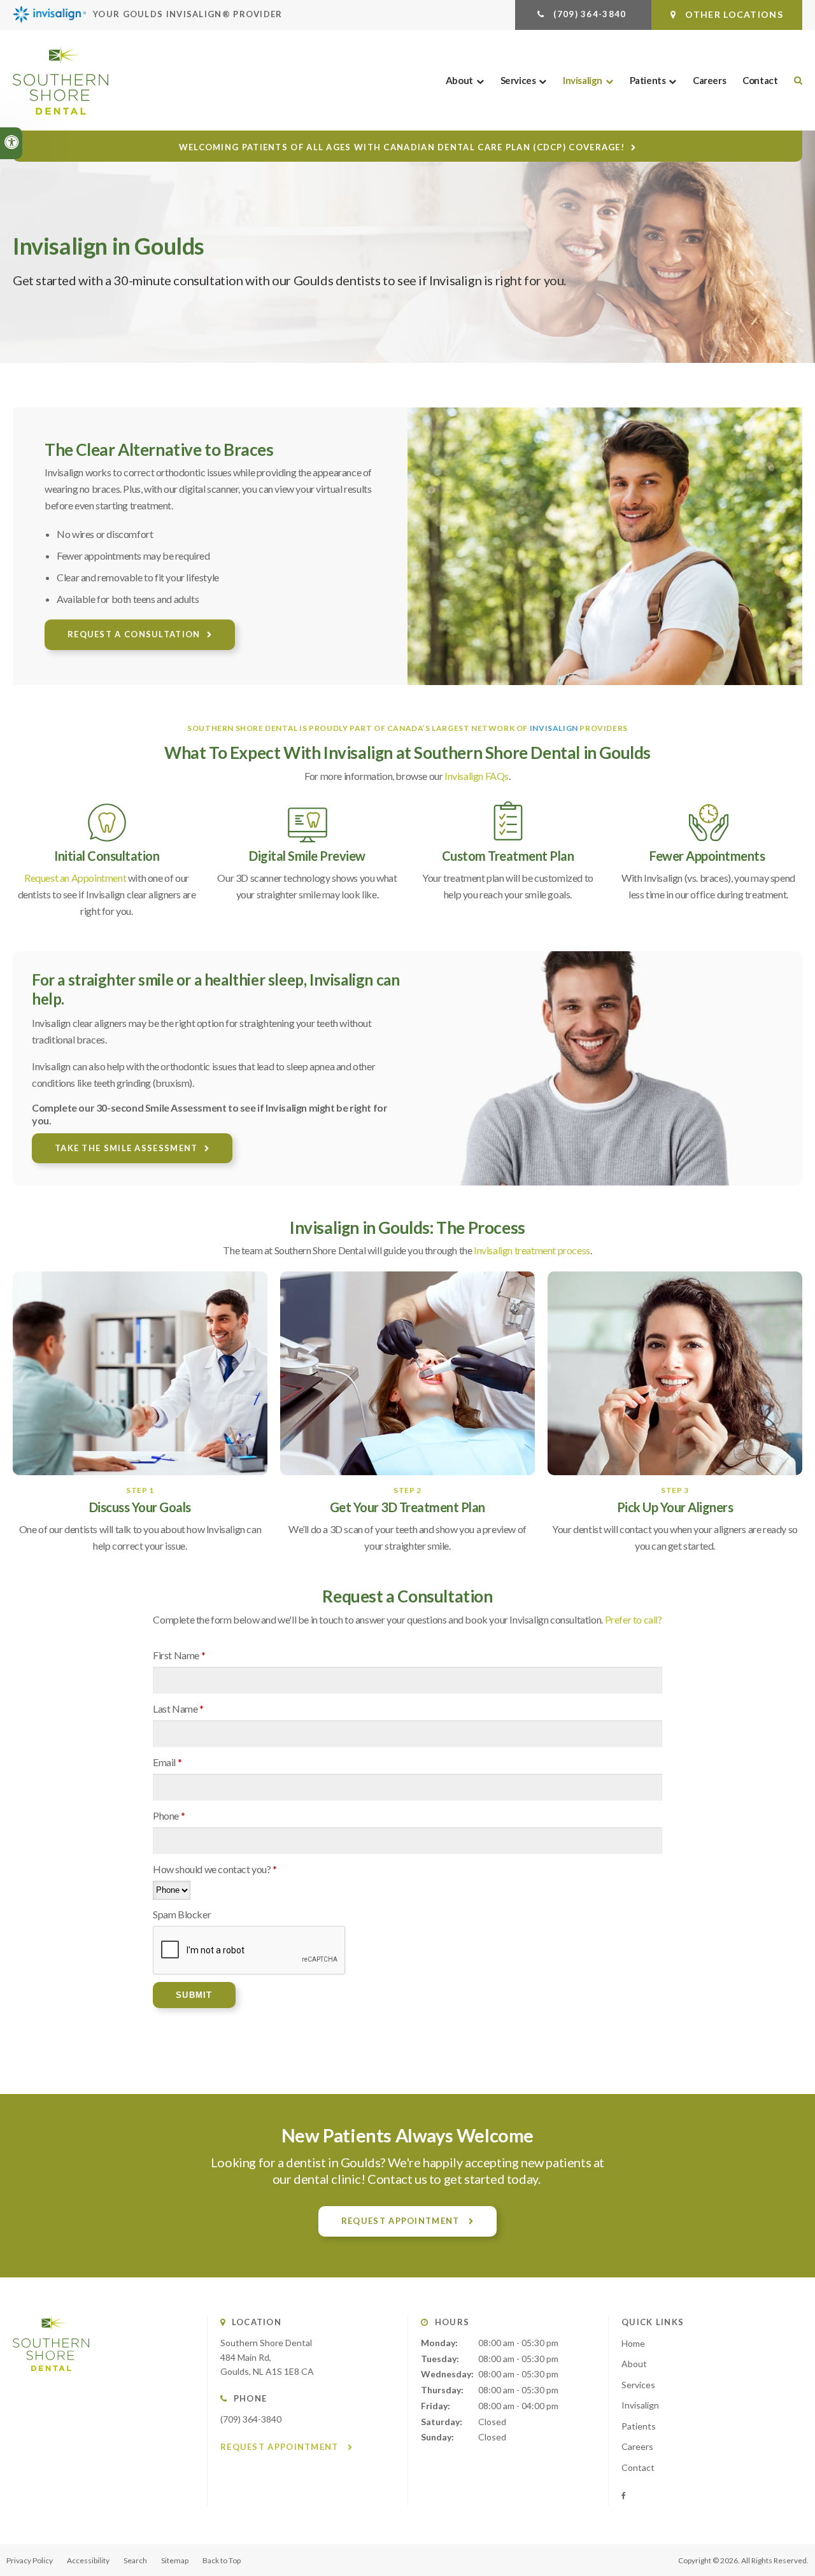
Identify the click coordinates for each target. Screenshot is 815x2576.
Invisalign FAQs (477, 776)
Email (167, 1762)
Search (135, 2560)
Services (518, 80)
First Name (179, 1655)
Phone (169, 1815)
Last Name (178, 1709)
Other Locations (733, 14)
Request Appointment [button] (402, 2221)
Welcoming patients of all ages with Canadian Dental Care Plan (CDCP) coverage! (402, 147)
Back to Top (222, 2560)
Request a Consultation (134, 634)
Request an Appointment (75, 878)
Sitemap (175, 2560)
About (459, 80)
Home (633, 2343)
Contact (760, 80)
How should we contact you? (215, 1869)
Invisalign (583, 80)
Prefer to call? (634, 1619)
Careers (709, 80)
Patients (648, 80)
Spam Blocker (182, 1914)
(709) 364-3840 (251, 2419)
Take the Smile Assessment (126, 1148)
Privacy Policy (30, 2560)
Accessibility (88, 2560)
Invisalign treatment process (532, 1250)
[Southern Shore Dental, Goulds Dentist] (51, 2383)
